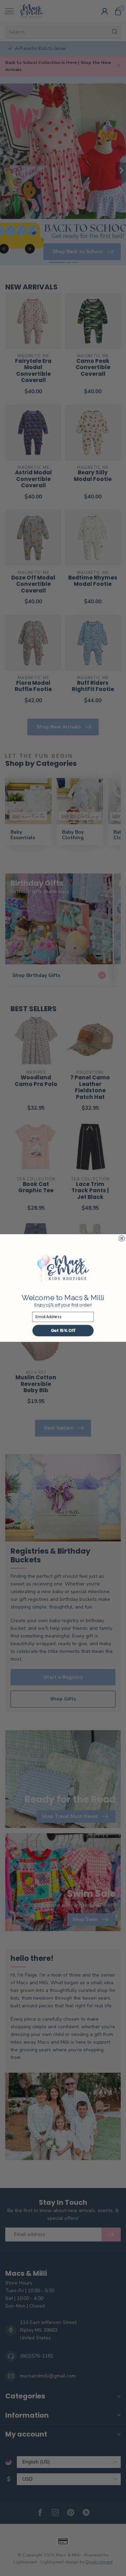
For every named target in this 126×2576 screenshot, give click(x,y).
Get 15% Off (63, 1330)
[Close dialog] (121, 1238)
